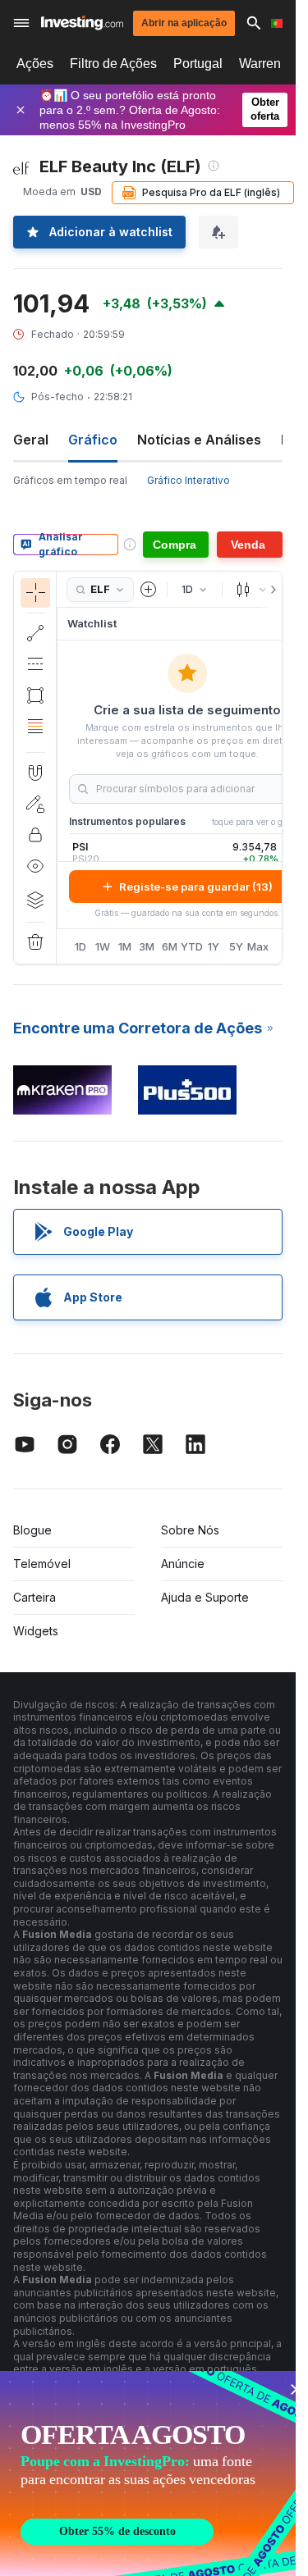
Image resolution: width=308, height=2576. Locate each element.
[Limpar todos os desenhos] (35, 942)
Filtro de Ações (113, 64)
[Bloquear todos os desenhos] (35, 835)
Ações (35, 64)
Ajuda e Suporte (205, 1597)
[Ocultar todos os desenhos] (35, 866)
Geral (31, 440)
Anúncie (183, 1564)
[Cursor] (35, 593)
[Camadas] (35, 900)
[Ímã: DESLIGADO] (35, 773)
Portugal (198, 64)
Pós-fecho (57, 397)
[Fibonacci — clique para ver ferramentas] (35, 727)
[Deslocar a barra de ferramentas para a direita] (270, 590)
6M (170, 946)
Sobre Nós (190, 1530)
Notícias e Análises (199, 440)
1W (103, 946)
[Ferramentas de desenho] (62, 768)
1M (125, 946)
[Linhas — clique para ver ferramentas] (35, 633)
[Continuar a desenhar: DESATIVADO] (35, 804)
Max (258, 946)
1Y (214, 946)
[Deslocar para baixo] (35, 739)
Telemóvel (42, 1564)
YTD (192, 946)
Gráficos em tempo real (70, 480)
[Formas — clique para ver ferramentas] (35, 695)
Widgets (36, 1631)
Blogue (32, 1530)
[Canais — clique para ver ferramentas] (35, 664)
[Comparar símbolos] (149, 590)
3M (147, 946)
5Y (236, 946)
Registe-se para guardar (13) (196, 887)
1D (80, 946)
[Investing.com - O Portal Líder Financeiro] (82, 23)
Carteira (34, 1597)
